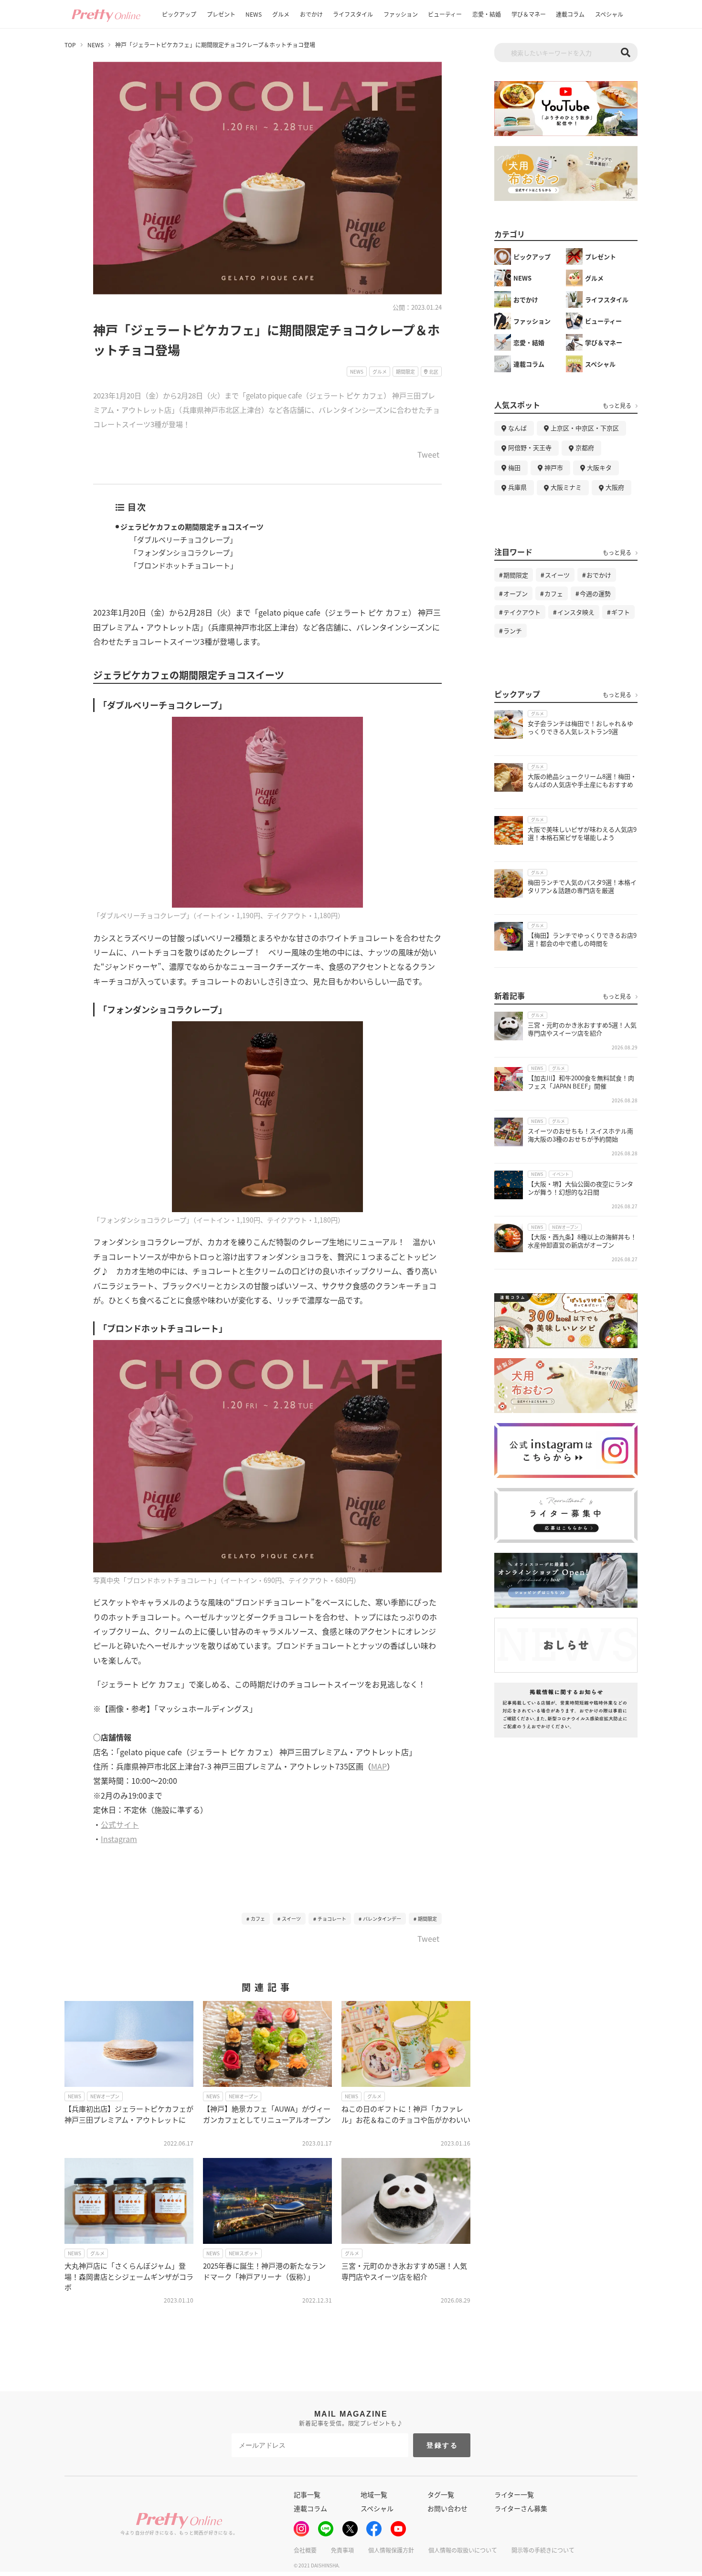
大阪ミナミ (566, 487)
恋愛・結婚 (487, 14)
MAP (379, 1766)
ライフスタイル (353, 14)
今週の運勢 (595, 593)
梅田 (514, 467)
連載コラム (570, 14)
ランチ (513, 631)
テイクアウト (522, 612)
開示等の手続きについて (543, 2550)
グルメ (281, 14)
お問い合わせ (447, 2508)
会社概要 (305, 2550)
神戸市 (554, 467)
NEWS (254, 14)
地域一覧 (374, 2494)
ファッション (401, 14)
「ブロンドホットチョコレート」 (184, 565)
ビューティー (445, 14)
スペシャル (609, 14)
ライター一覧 (514, 2494)
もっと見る (617, 406)
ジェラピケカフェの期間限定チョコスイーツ (192, 527)
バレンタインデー (382, 1919)
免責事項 (342, 2550)
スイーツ (291, 1919)
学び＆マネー (529, 14)
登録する (442, 2445)
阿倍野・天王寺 (530, 447)
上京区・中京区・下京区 (585, 428)
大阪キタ (599, 467)
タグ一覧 (441, 2494)
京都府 (585, 447)
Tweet (428, 455)
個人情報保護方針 (391, 2550)
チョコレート (332, 1919)
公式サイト (120, 1824)
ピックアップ (179, 14)
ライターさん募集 (521, 2508)
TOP (70, 45)
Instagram (119, 1839)
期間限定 (427, 1919)
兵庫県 (517, 487)
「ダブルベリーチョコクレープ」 (183, 539)
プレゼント (221, 14)
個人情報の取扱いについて (463, 2550)
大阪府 (615, 487)
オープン (516, 593)
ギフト (621, 612)
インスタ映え (576, 612)
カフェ (258, 1919)
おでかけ (311, 14)
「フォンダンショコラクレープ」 (183, 552)
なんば (517, 428)
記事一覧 (307, 2494)
